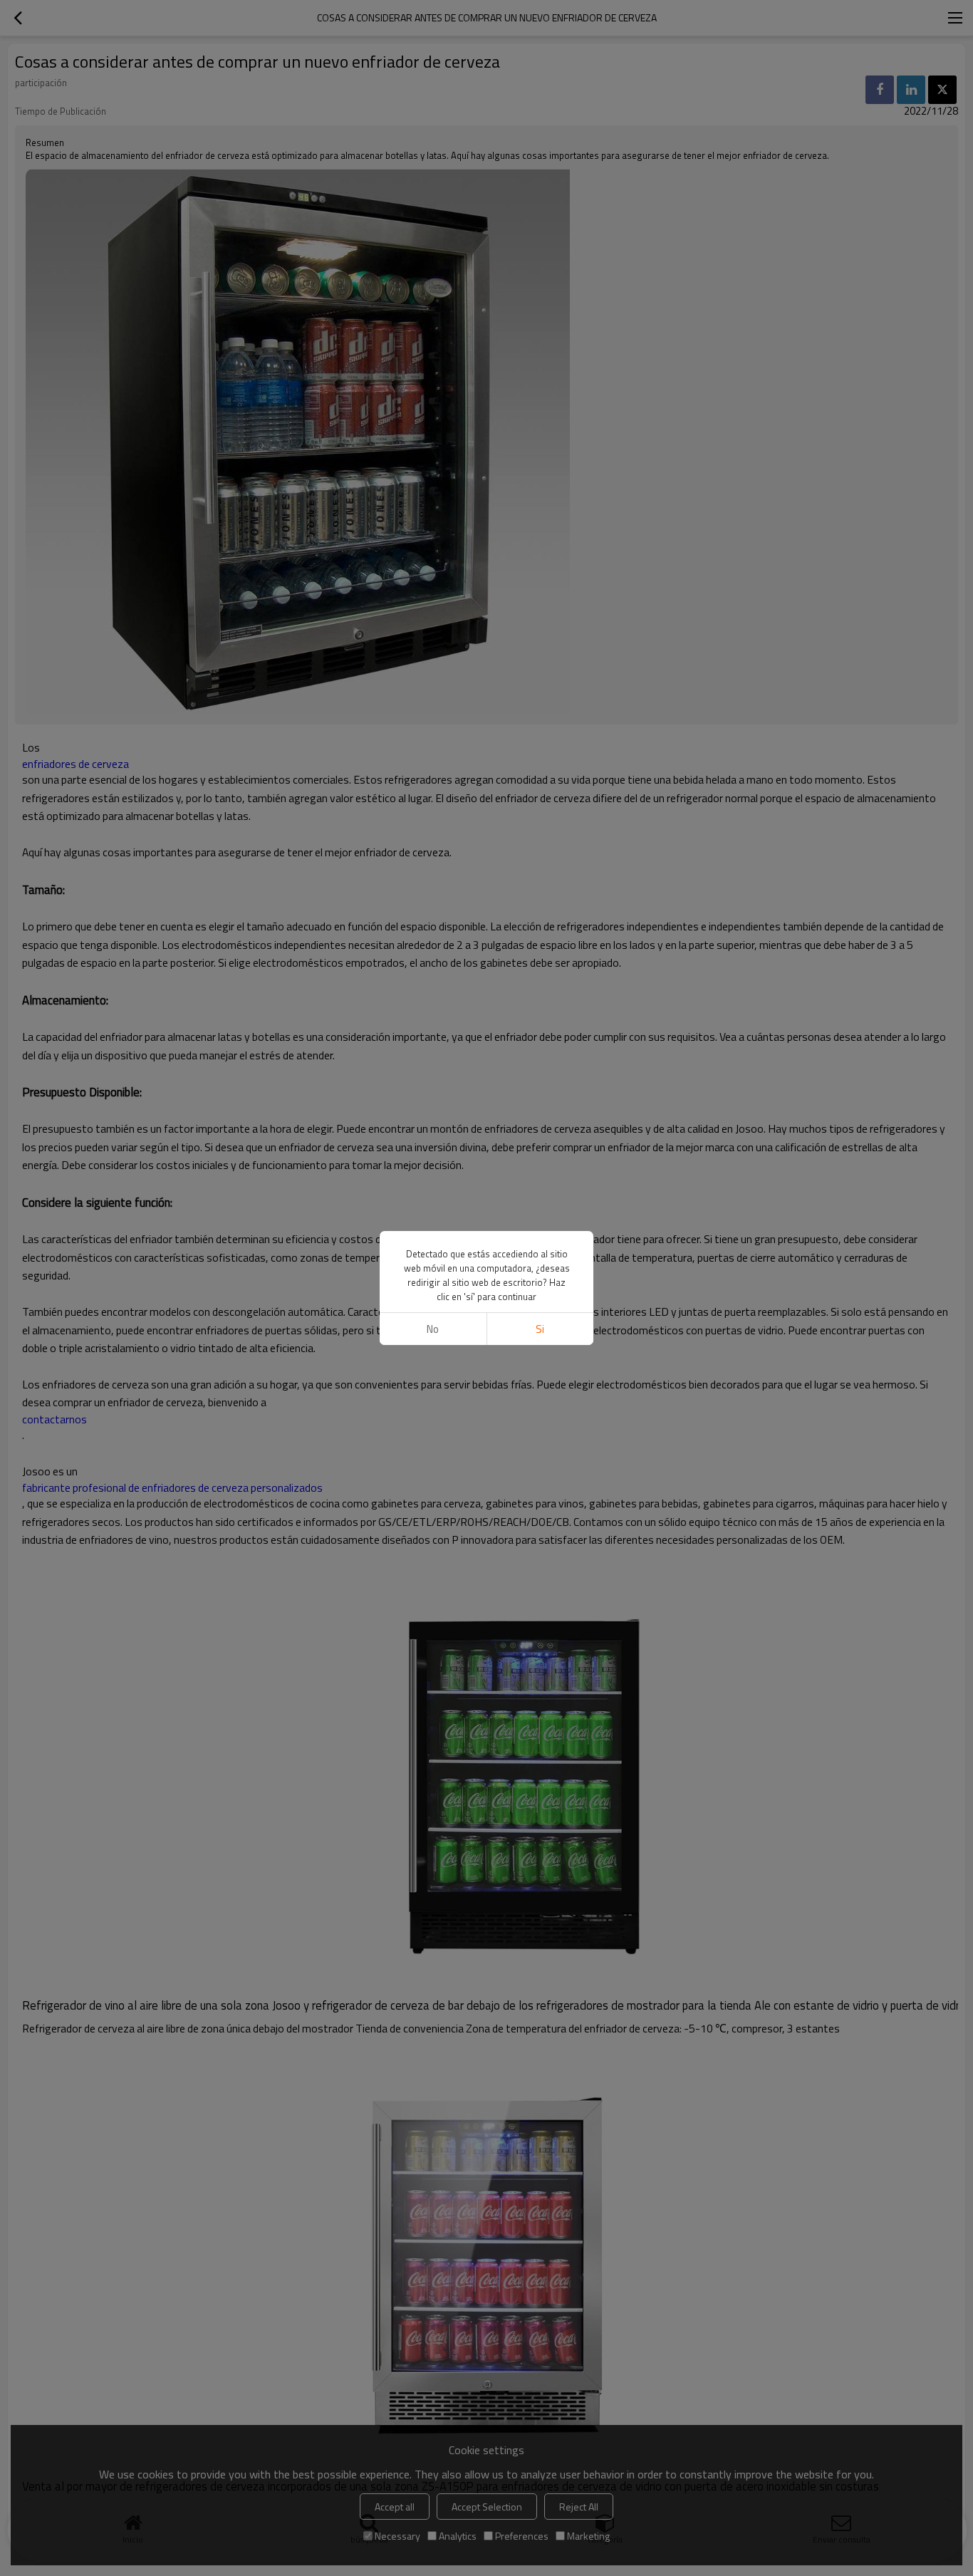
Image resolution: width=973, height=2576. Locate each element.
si (540, 1329)
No (433, 1329)
